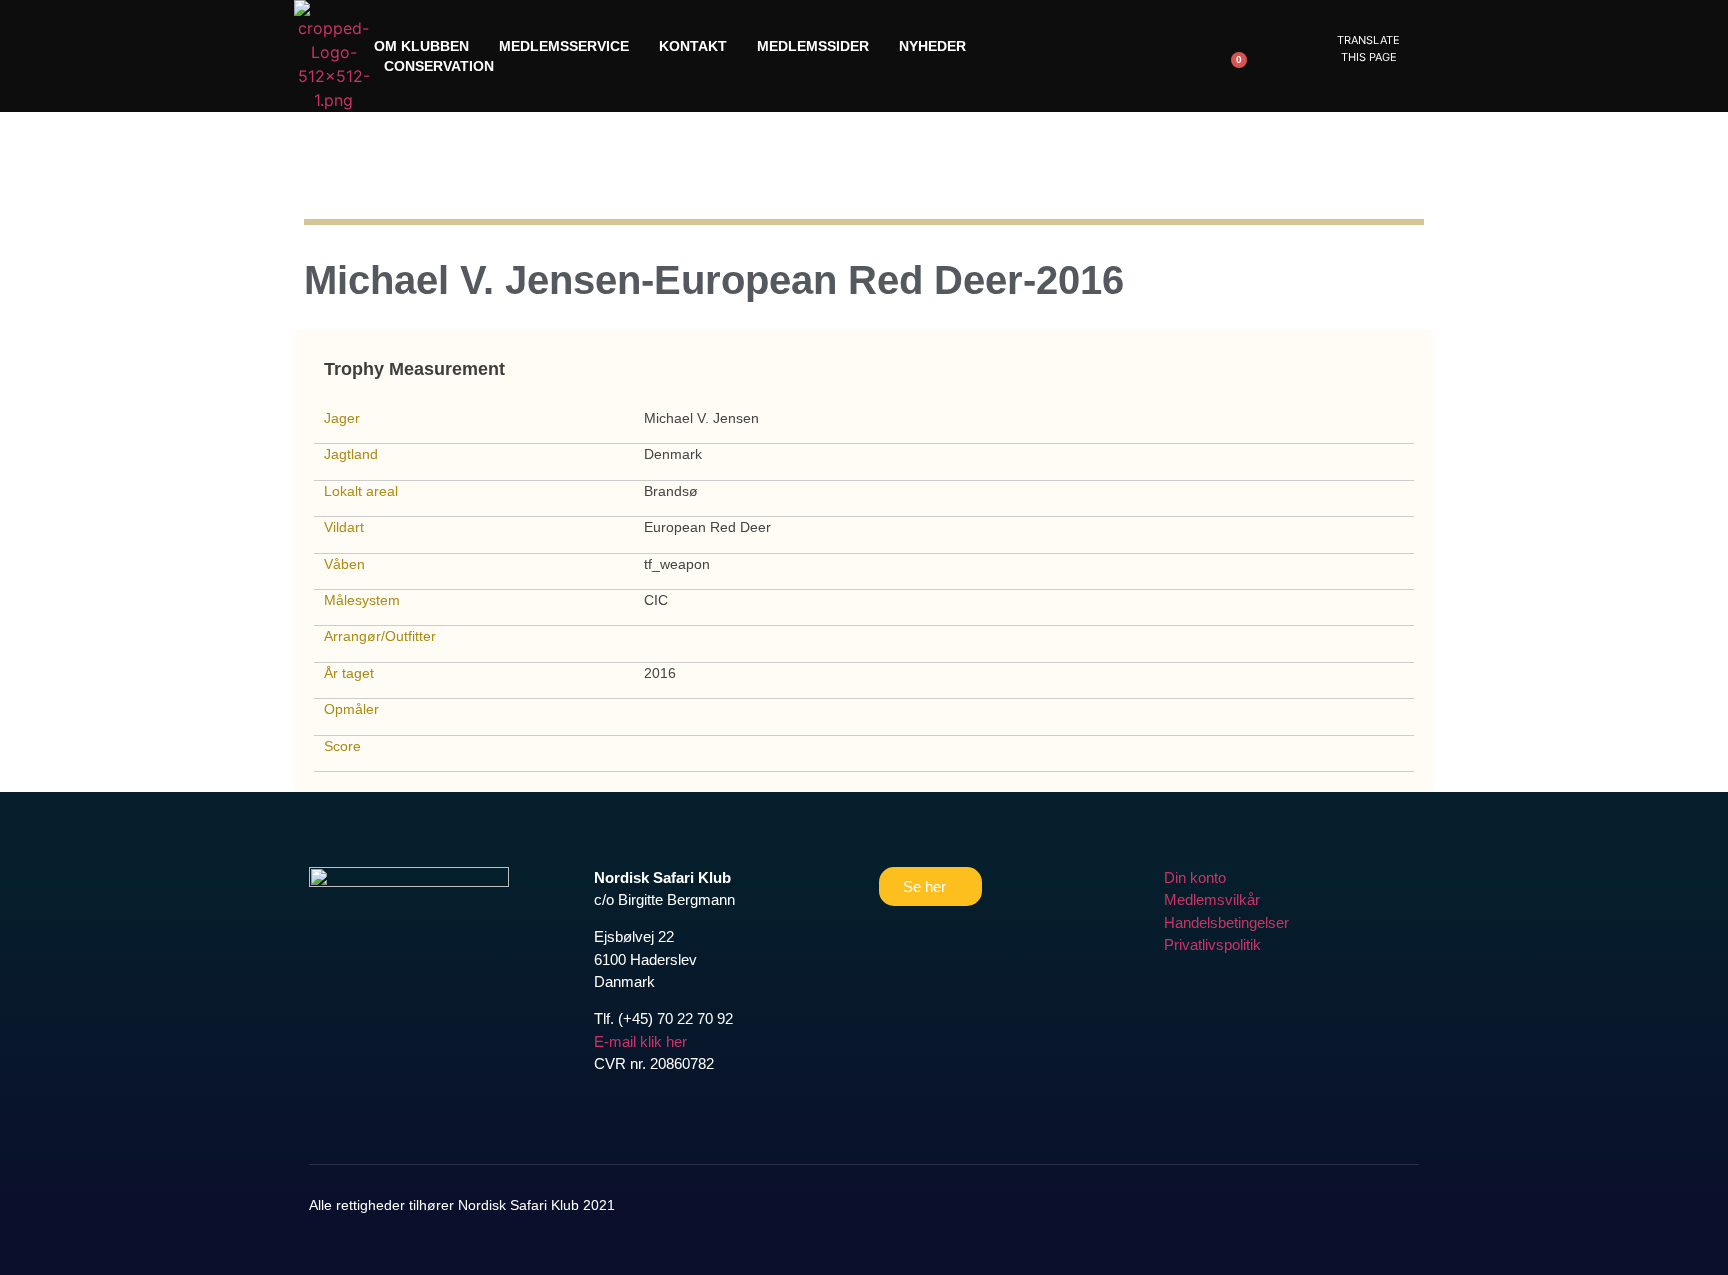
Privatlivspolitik (1212, 944)
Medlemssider (813, 46)
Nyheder (932, 46)
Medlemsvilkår (1212, 899)
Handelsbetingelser (1226, 922)
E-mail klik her (640, 1041)
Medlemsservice (564, 46)
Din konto (1195, 877)
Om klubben (421, 46)
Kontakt (693, 46)
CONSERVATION (439, 66)
